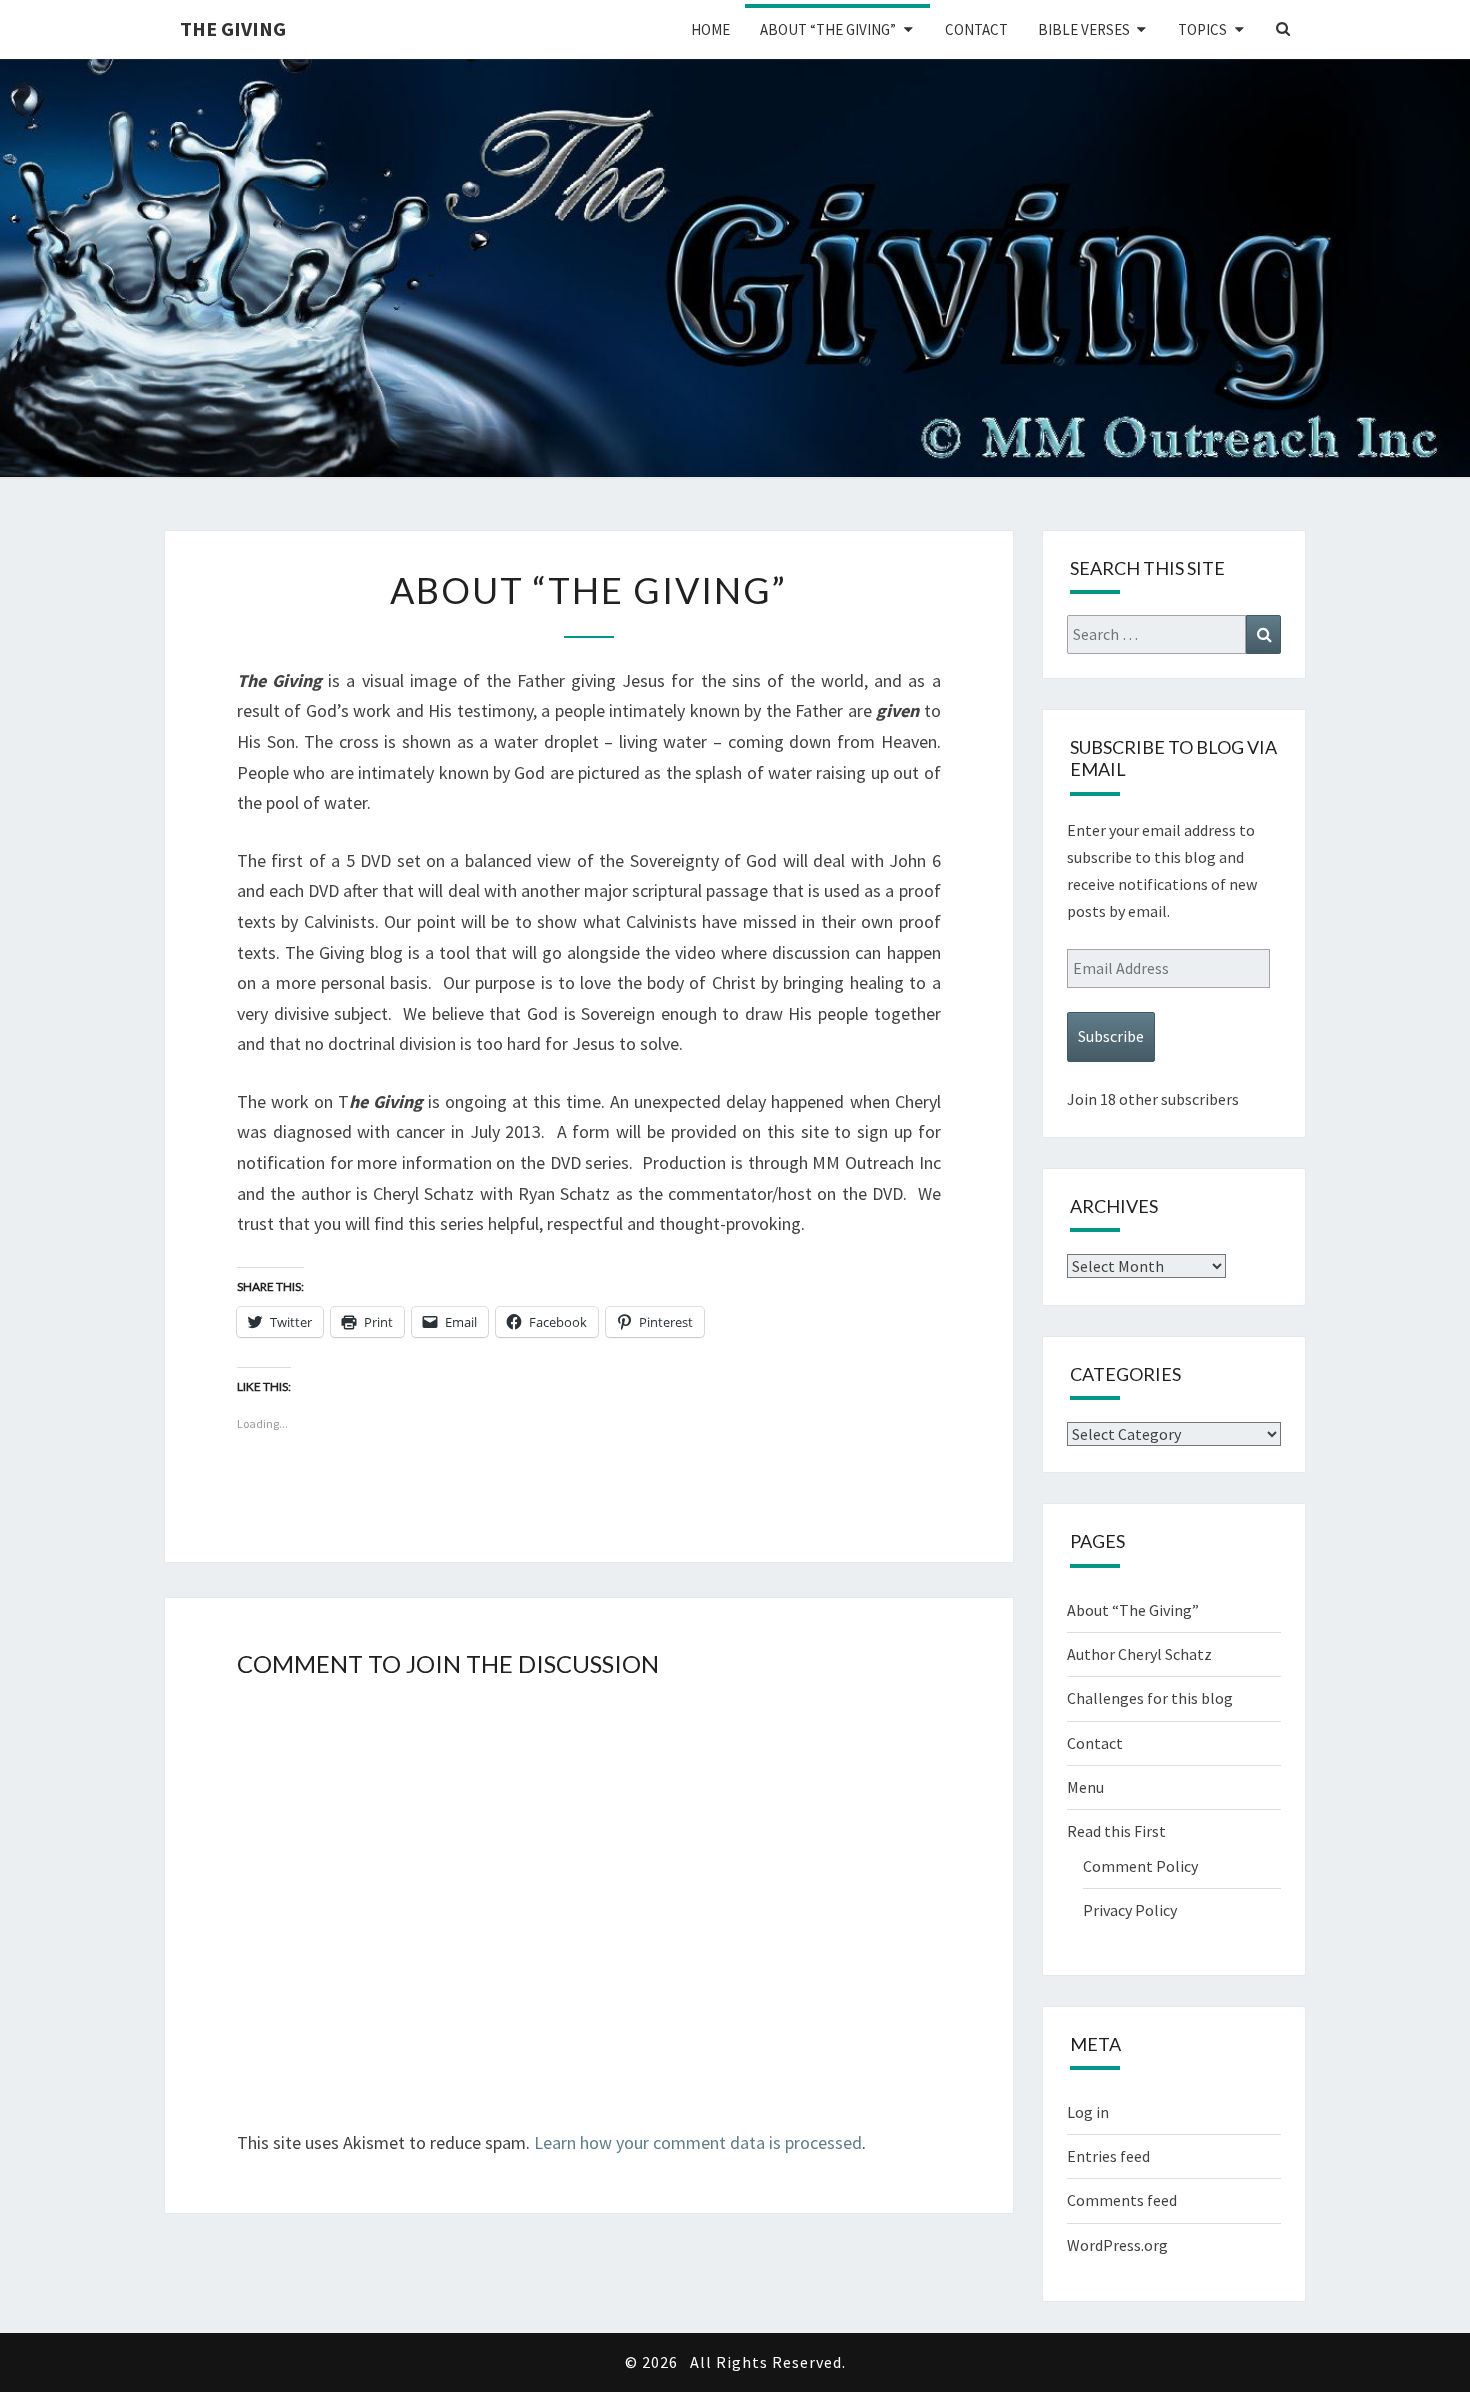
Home (710, 29)
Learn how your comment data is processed (698, 2142)
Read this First (1116, 1831)
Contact (976, 29)
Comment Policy (1140, 1866)
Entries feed (1108, 2156)
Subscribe (1111, 1036)
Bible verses (1084, 29)
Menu (1085, 1787)
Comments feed (1122, 2200)
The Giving (233, 28)
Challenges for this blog (1150, 1698)
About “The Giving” (828, 29)
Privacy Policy (1130, 1910)
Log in (1088, 2112)
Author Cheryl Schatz (1139, 1654)
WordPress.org (1117, 2245)
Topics (1202, 29)
